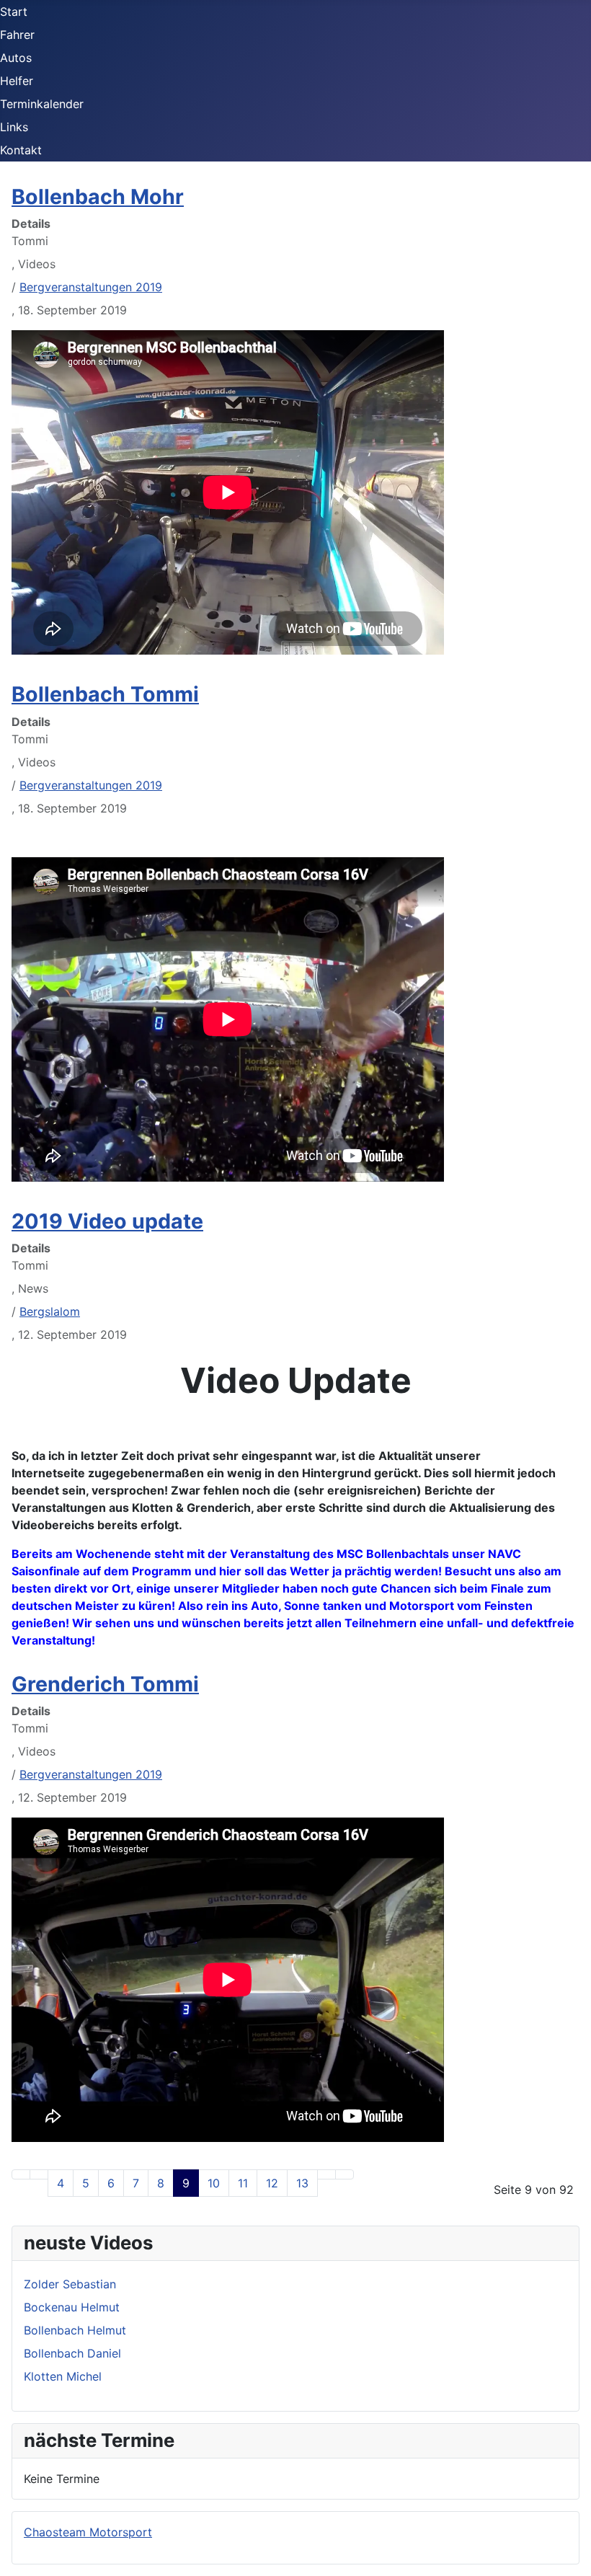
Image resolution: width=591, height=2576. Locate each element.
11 (243, 2183)
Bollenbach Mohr (98, 196)
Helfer (17, 81)
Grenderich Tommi (105, 1684)
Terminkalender (42, 104)
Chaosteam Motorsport (88, 2532)
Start (14, 12)
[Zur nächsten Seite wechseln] (326, 2174)
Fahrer (17, 35)
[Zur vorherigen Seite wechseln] (39, 2174)
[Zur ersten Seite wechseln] (21, 2174)
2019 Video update (107, 1221)
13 (302, 2183)
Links (14, 127)
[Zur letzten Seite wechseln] (345, 2174)
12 (272, 2183)
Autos (16, 58)
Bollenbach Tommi (105, 694)
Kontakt (21, 150)
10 (214, 2183)
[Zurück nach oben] (573, 2558)
